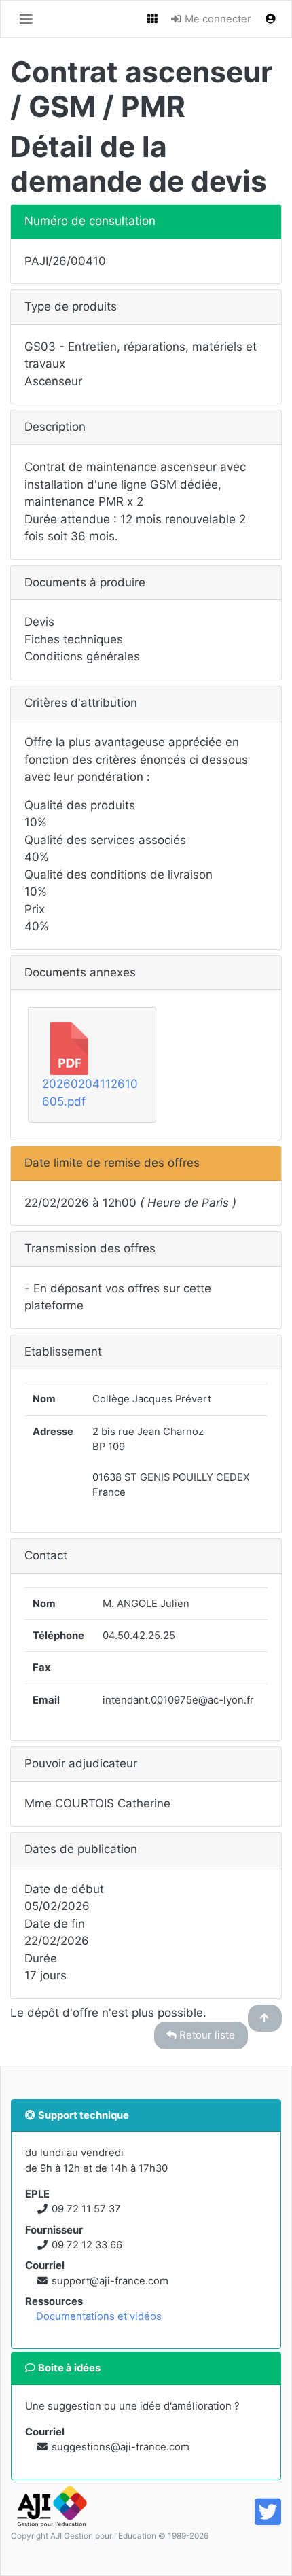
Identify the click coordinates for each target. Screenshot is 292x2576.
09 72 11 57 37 (86, 2209)
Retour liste (206, 2035)
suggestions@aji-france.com (121, 2447)
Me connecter (217, 19)
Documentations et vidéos (99, 2316)
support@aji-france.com (110, 2281)
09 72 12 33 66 (87, 2245)
